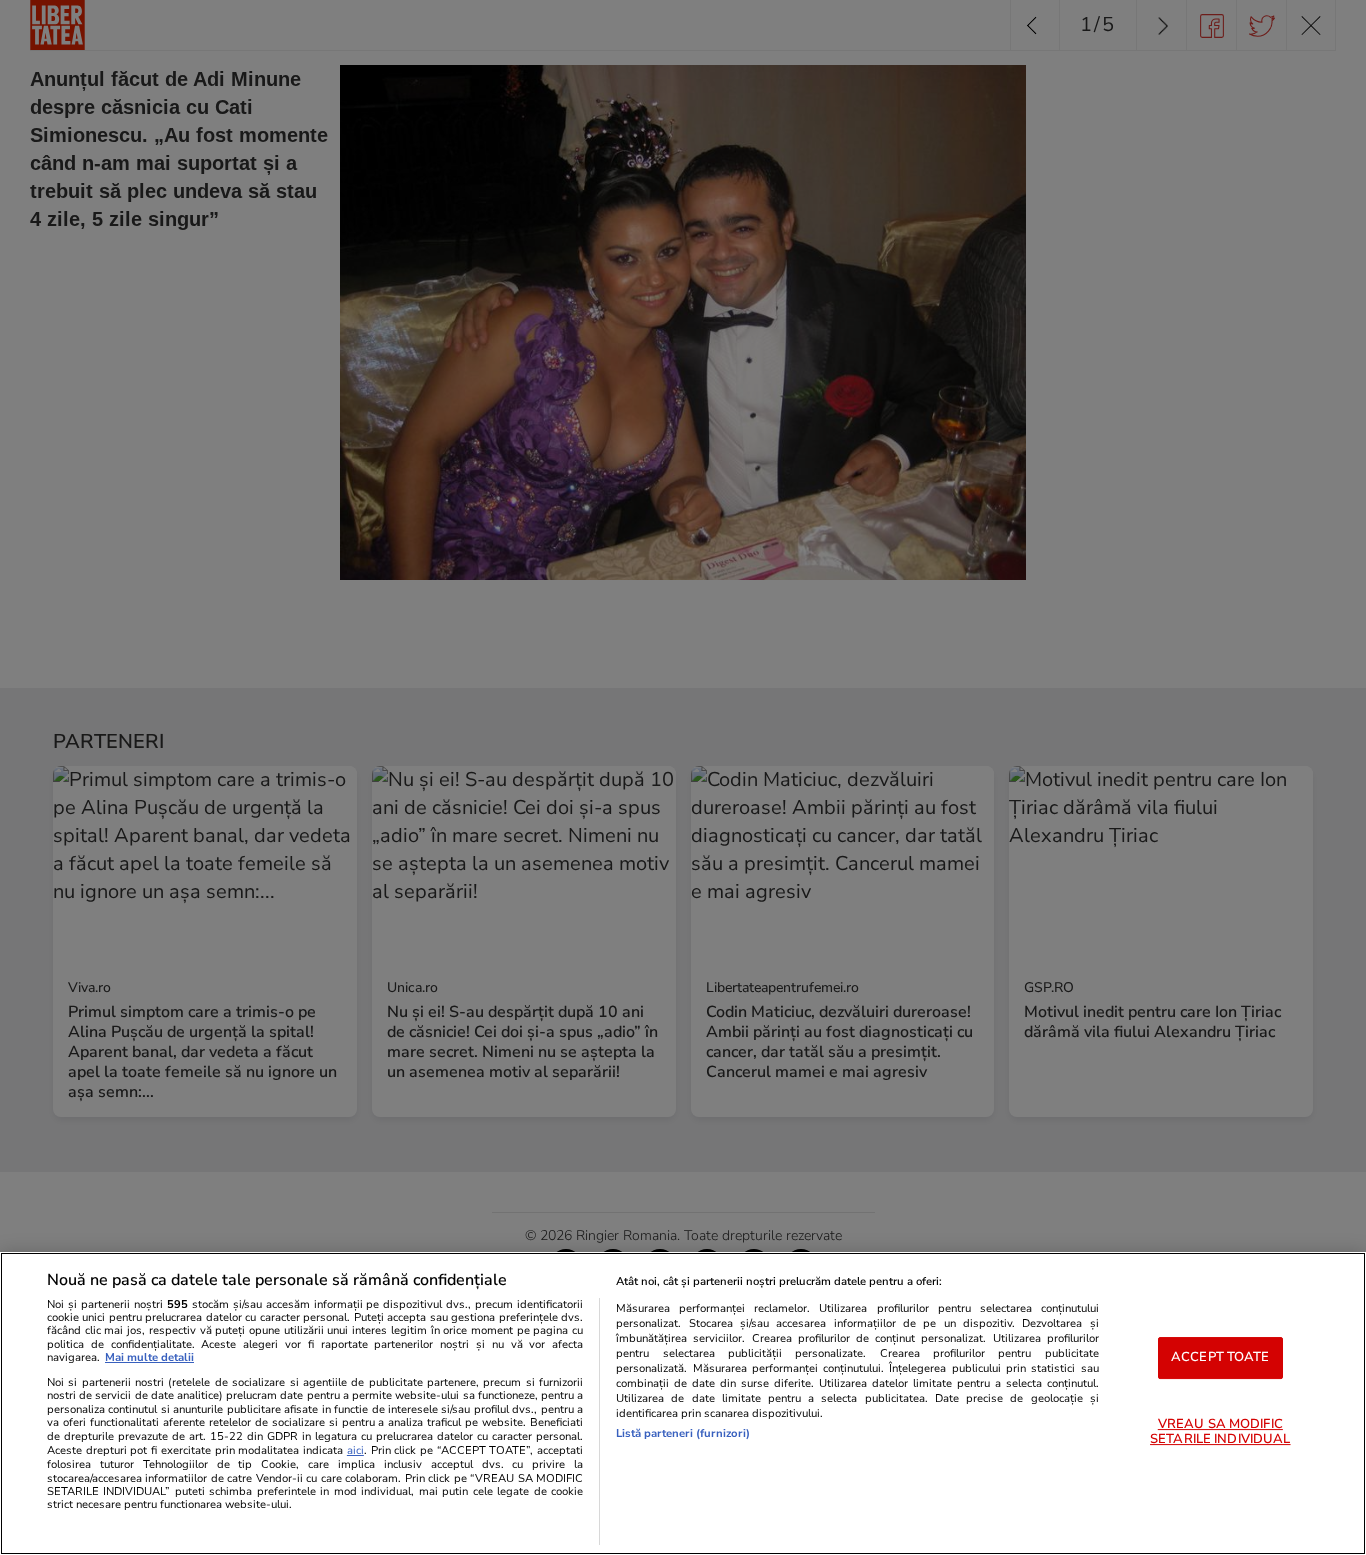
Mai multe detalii (149, 1357)
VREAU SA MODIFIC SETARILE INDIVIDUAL (1220, 1432)
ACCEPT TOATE (1220, 1357)
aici (355, 1450)
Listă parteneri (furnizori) (683, 1433)
